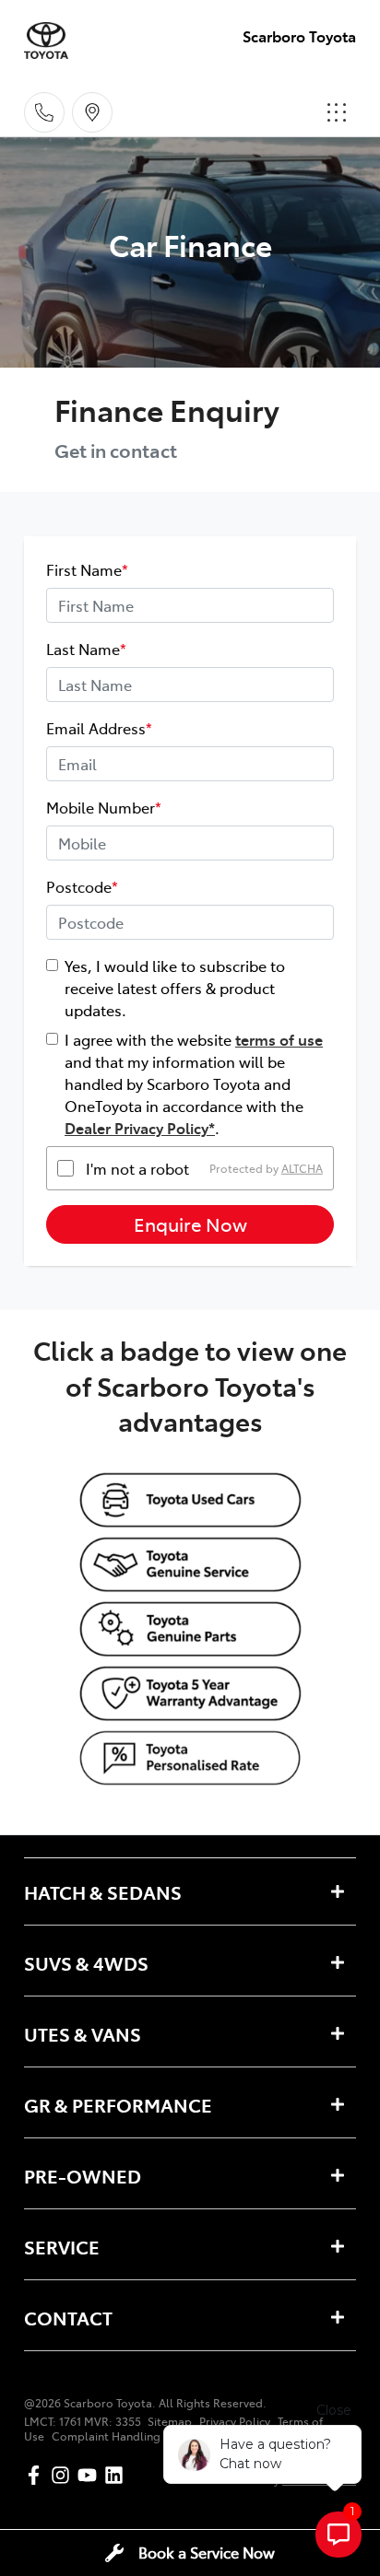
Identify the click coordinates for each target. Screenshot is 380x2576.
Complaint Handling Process (128, 2436)
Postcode (82, 886)
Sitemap (170, 2421)
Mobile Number (104, 807)
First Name (87, 569)
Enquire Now (190, 1224)
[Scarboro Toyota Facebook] (37, 2475)
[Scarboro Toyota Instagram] (64, 2475)
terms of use (279, 1039)
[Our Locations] (92, 112)
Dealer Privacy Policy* (140, 1128)
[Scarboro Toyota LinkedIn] (118, 2475)
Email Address (99, 728)
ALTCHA (302, 1168)
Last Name (86, 649)
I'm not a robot (137, 1168)
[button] (337, 112)
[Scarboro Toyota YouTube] (91, 2475)
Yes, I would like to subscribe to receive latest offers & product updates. (175, 988)
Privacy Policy (235, 2421)
